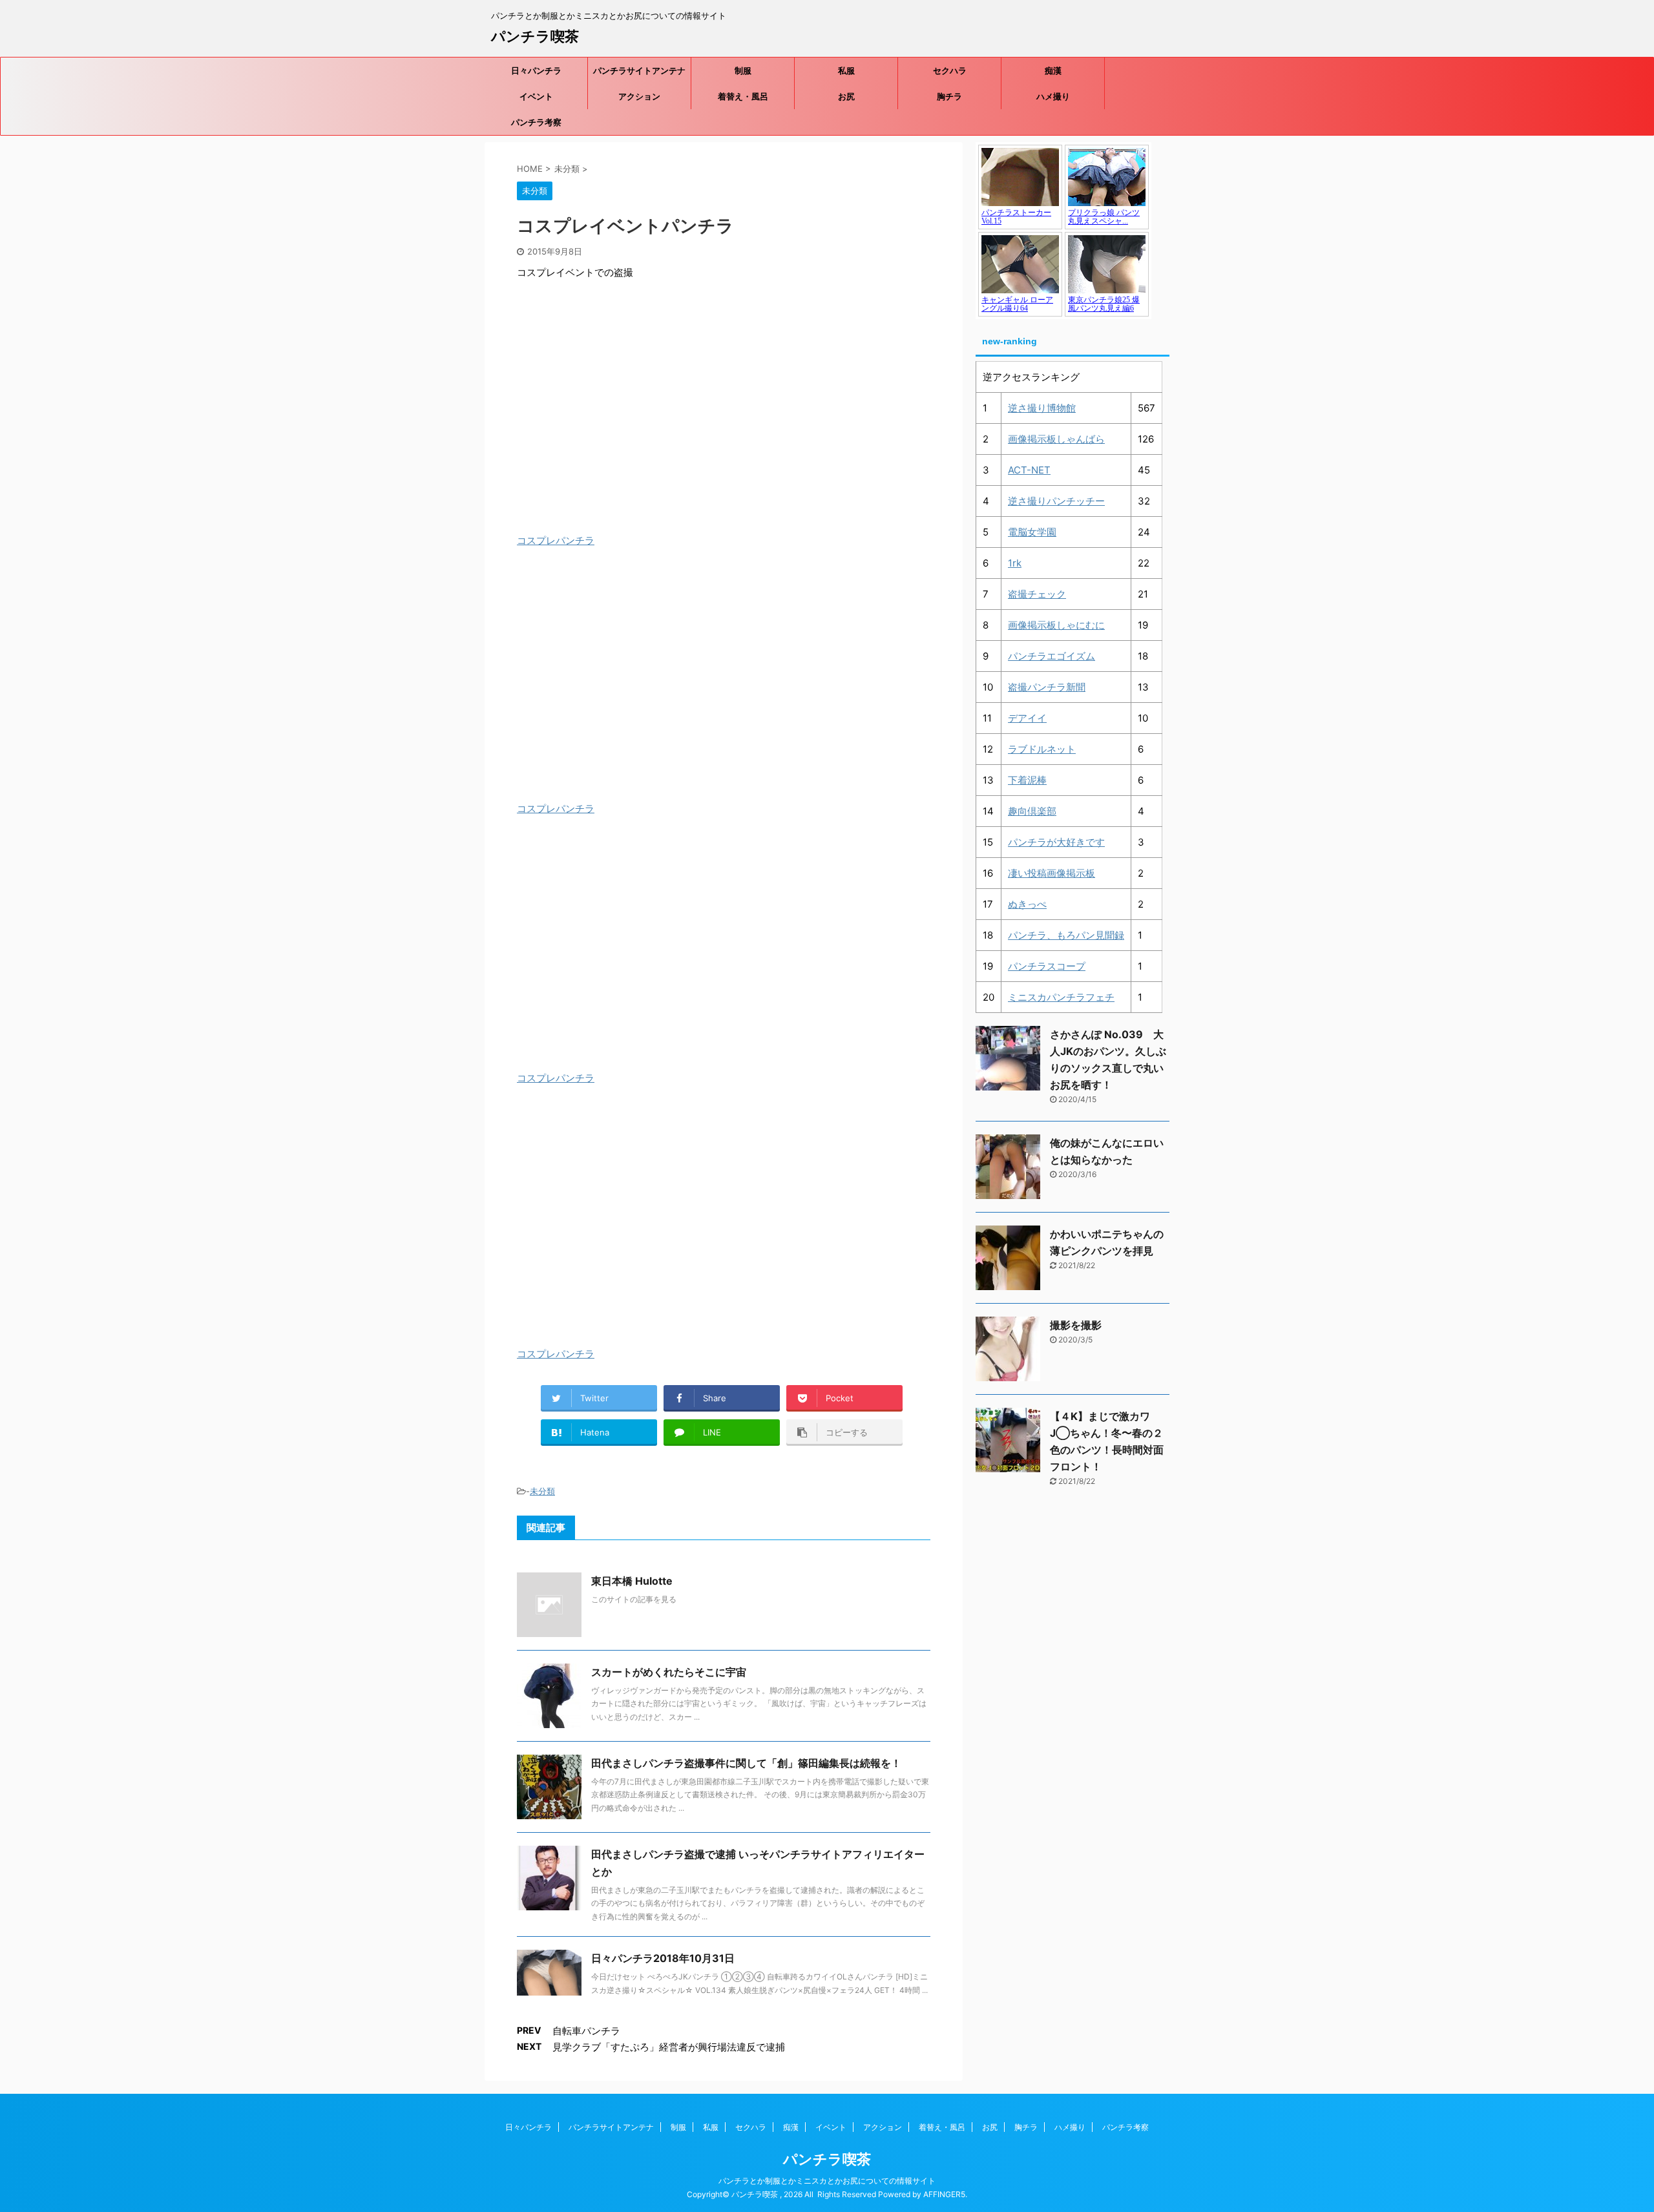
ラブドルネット (1042, 749)
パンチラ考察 (536, 122)
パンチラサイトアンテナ (639, 70)
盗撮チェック (1037, 594)
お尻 (846, 96)
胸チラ (949, 96)
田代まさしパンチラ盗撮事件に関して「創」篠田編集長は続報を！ (746, 1763)
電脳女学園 (1032, 532)
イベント (536, 96)
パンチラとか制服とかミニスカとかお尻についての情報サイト (827, 2181)
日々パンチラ (536, 70)
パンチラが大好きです (1056, 842)
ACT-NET (1029, 470)
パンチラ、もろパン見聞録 (1066, 935)
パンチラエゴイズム (1052, 656)
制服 (743, 70)
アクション (639, 96)
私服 (846, 70)
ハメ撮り (1053, 96)
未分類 (542, 1491)
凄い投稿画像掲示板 (1052, 873)
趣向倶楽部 (1032, 811)
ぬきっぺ (1027, 904)
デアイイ (1027, 718)
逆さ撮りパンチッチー (1056, 501)
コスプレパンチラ (556, 540)
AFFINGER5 (944, 2194)
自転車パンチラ (586, 2031)
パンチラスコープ (1047, 966)
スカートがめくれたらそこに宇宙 (669, 1672)
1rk (1015, 563)
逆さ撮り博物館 (1042, 408)
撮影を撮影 (1076, 1325)
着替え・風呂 (743, 96)
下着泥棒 (1027, 780)
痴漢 (1053, 70)
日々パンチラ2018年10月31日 (663, 1958)
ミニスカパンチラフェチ (1061, 997)
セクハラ (950, 70)
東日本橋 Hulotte (632, 1581)
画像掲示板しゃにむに (1056, 625)
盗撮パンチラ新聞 (1047, 687)
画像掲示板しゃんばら (1056, 439)
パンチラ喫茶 (535, 36)
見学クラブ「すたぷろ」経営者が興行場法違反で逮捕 (669, 2047)
